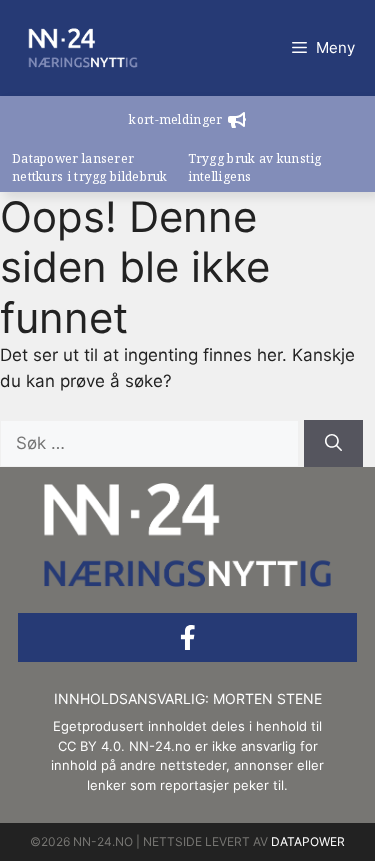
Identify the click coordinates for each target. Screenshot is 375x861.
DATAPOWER (308, 841)
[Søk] (333, 444)
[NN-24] (83, 48)
